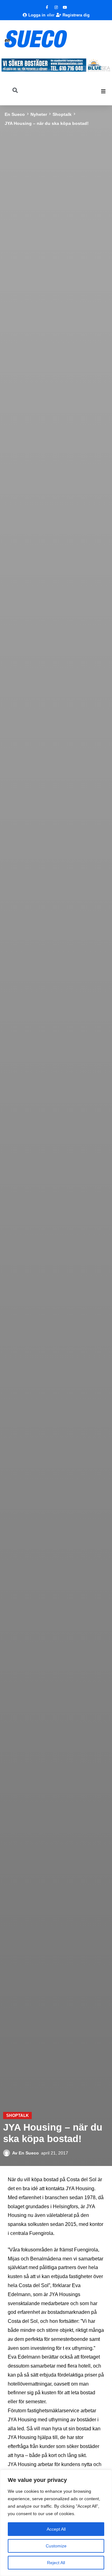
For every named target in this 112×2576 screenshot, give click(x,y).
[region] (56, 2523)
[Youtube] (65, 7)
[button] (103, 91)
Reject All (56, 2563)
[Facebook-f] (47, 7)
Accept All (56, 2529)
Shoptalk (62, 114)
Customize (56, 2546)
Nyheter (39, 114)
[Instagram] (56, 7)
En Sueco (15, 114)
